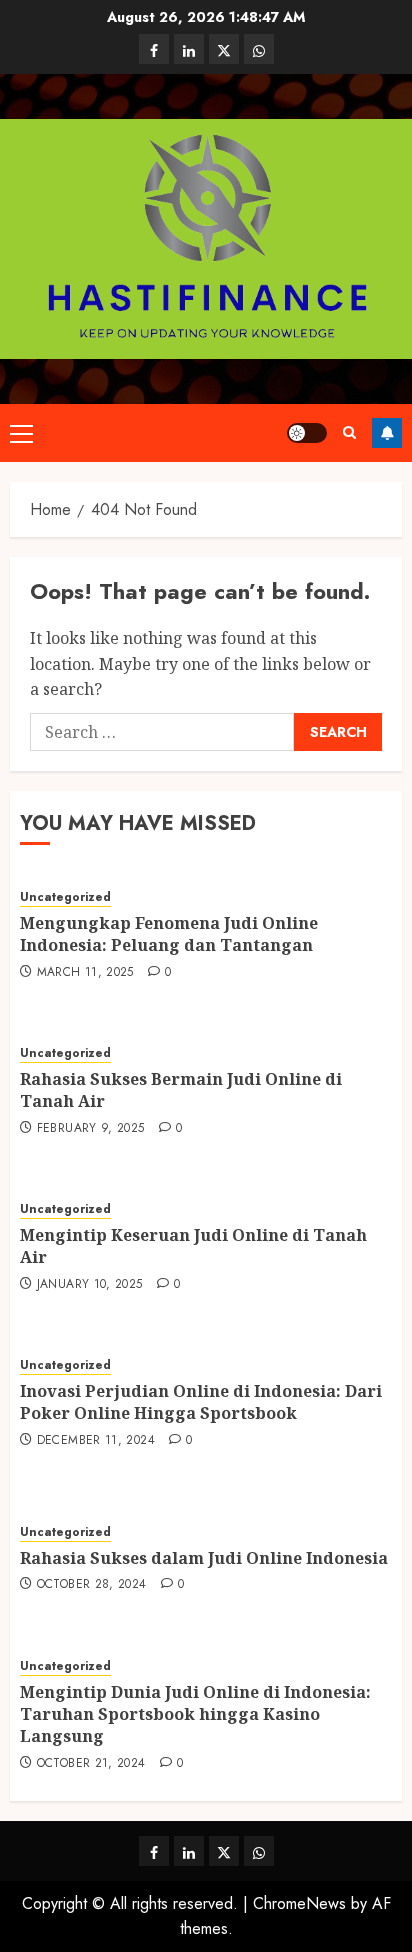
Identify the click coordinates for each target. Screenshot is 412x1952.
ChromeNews (299, 1903)
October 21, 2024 (91, 1764)
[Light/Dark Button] (307, 433)
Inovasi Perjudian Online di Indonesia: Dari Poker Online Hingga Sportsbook (201, 1402)
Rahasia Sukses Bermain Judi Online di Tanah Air (181, 1090)
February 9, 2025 (91, 1129)
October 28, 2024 (92, 1585)
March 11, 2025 (85, 973)
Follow (387, 433)
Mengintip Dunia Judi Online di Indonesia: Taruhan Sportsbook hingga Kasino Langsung (195, 1714)
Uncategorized (65, 897)
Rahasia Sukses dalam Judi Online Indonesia (204, 1558)
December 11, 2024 (96, 1441)
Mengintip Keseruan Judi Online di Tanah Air (193, 1246)
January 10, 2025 (90, 1285)
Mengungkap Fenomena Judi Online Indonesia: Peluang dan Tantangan (169, 934)
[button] (21, 433)
